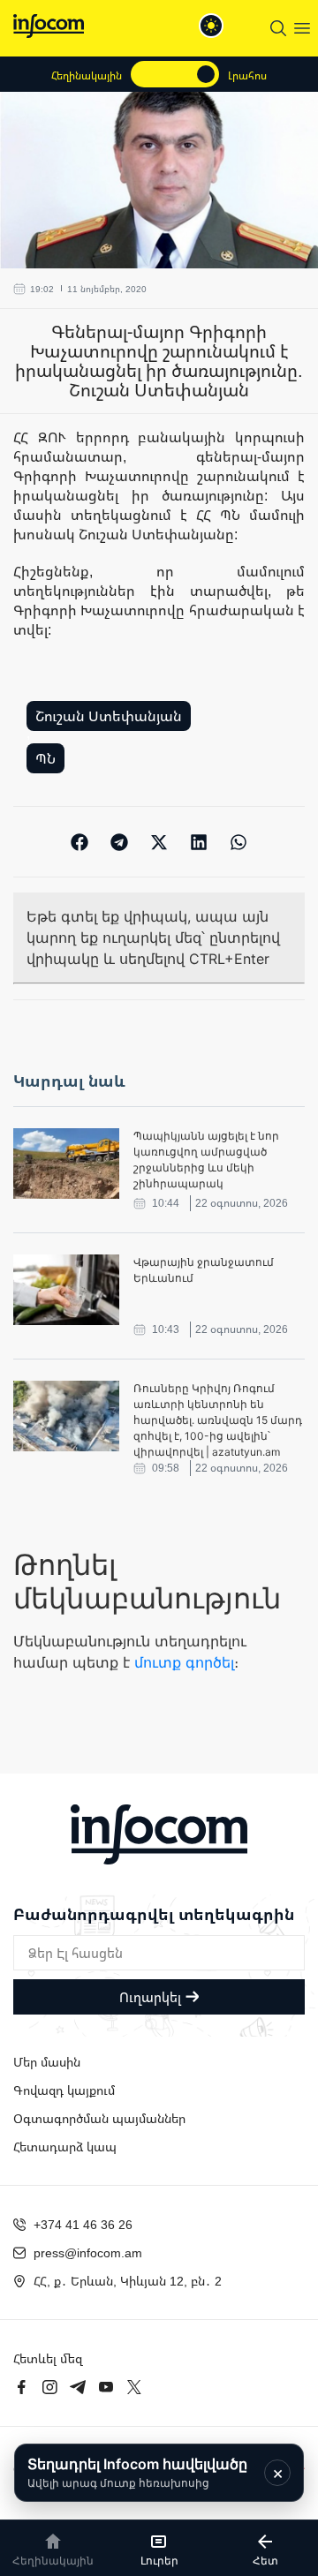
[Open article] (66, 1164)
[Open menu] (302, 28)
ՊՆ (45, 758)
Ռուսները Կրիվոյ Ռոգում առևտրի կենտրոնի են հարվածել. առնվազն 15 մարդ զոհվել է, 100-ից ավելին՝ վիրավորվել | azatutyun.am (218, 1420)
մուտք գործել (184, 1662)
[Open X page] (134, 2387)
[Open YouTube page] (106, 2387)
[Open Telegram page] (78, 2387)
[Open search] (278, 28)
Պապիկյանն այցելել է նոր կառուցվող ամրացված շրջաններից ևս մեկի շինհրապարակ (206, 1160)
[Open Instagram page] (49, 2387)
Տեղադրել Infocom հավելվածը (137, 2472)
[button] (80, 842)
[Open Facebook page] (21, 2387)
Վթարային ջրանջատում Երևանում (204, 1270)
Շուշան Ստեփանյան (109, 716)
